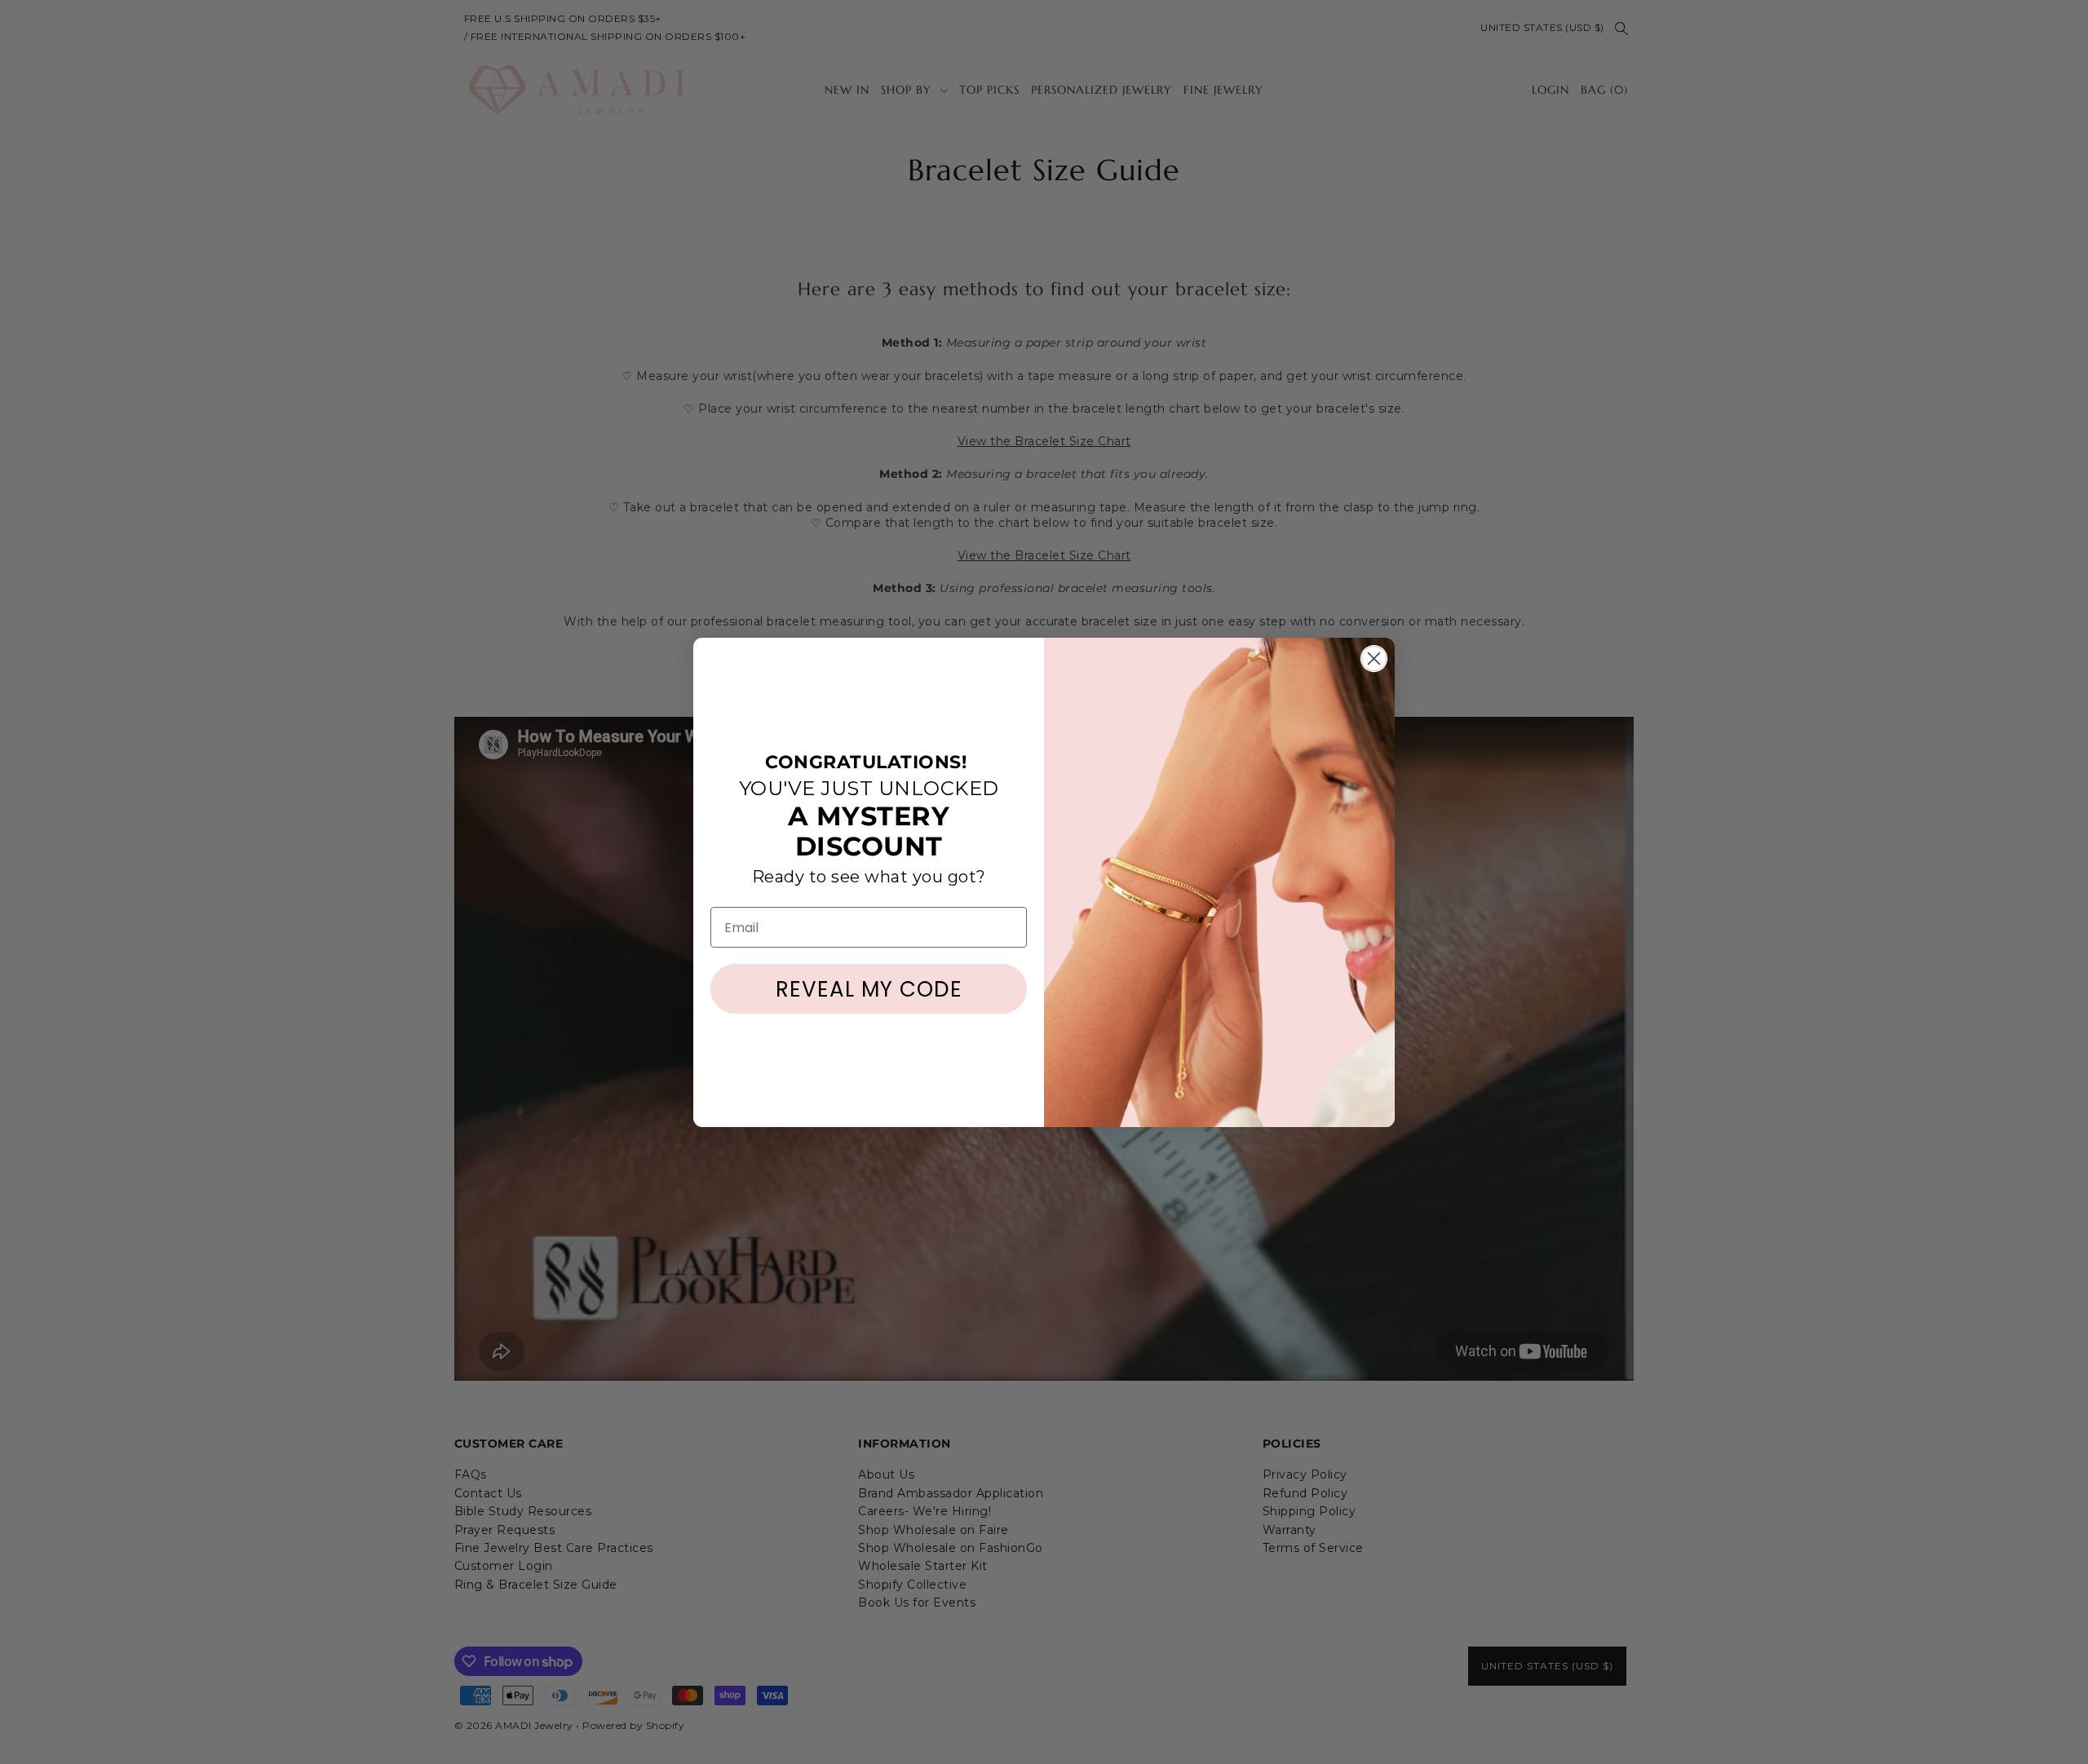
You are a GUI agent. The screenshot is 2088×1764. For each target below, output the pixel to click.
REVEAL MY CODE (869, 989)
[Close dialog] (1374, 659)
